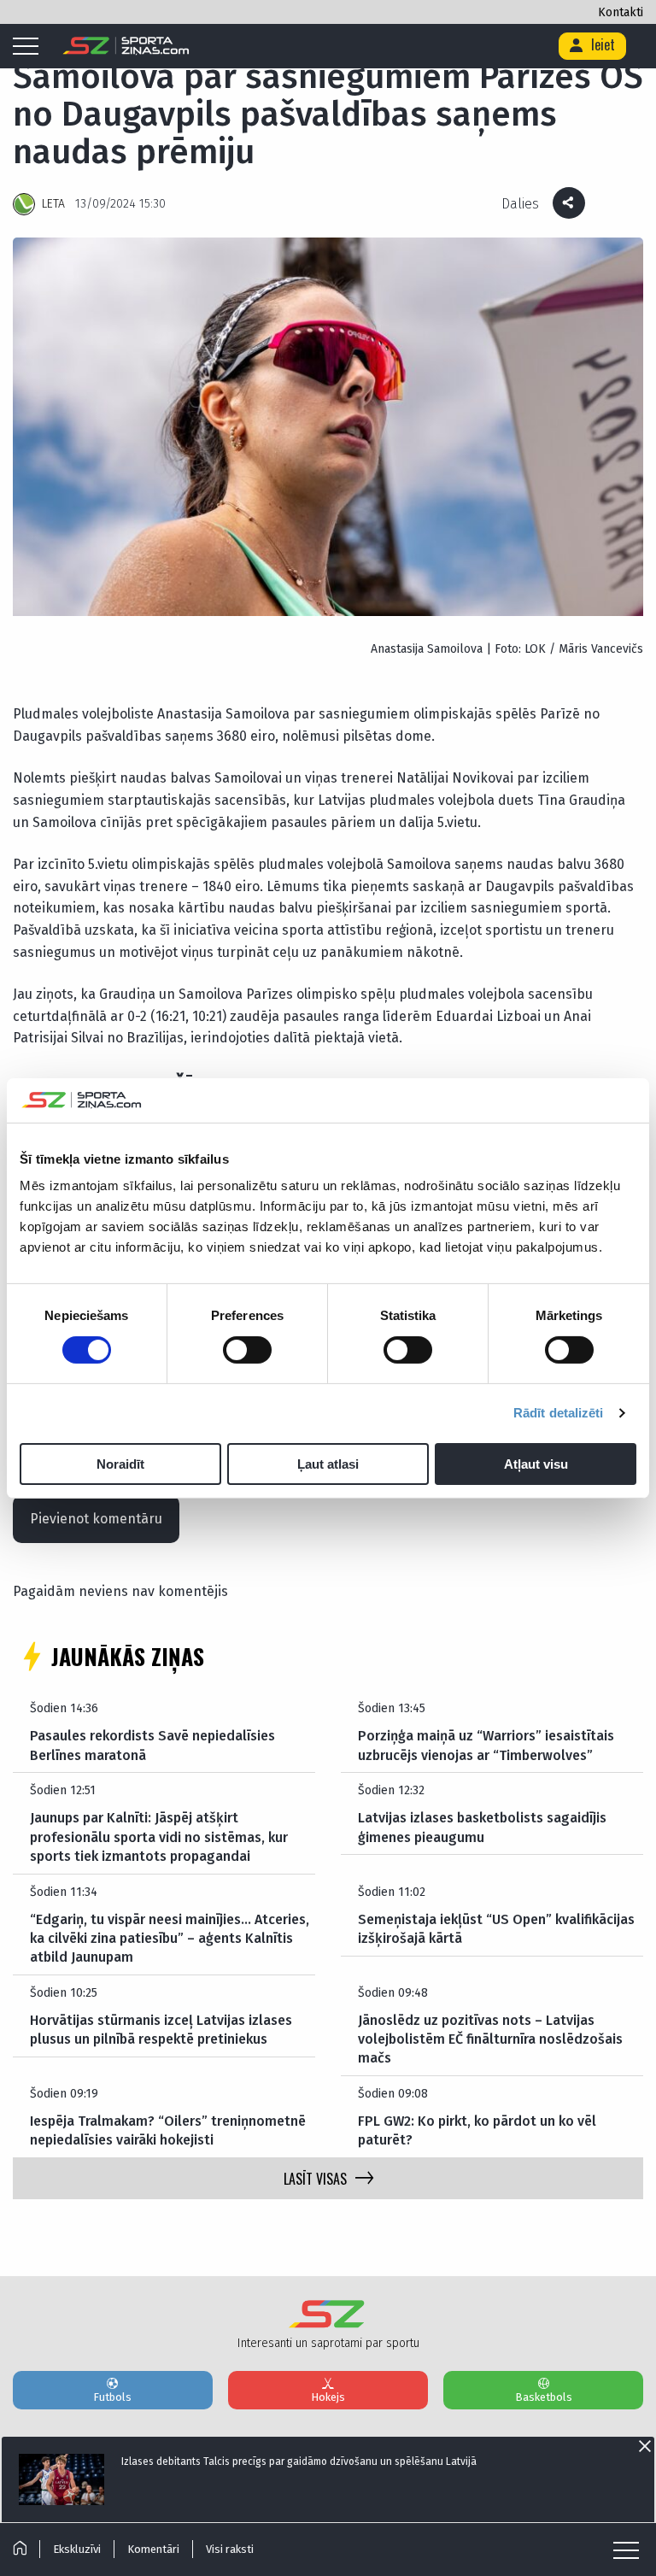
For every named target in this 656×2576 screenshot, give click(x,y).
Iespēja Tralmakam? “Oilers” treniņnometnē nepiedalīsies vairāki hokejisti (168, 2130)
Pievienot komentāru (96, 1519)
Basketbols (544, 2397)
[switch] (247, 1350)
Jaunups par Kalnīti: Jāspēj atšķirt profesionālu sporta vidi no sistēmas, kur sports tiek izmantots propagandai (159, 1837)
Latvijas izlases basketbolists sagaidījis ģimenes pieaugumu (482, 1827)
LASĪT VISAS (315, 2179)
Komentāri (153, 2549)
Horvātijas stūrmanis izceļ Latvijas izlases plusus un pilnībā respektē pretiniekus (161, 2030)
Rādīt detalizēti (559, 1413)
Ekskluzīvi (77, 2549)
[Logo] (126, 46)
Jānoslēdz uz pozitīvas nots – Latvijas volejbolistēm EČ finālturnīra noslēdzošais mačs (490, 2039)
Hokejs (328, 2397)
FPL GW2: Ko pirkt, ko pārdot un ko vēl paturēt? (477, 2130)
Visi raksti (230, 2549)
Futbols (112, 2397)
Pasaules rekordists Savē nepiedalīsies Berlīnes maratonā (152, 1745)
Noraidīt (120, 1464)
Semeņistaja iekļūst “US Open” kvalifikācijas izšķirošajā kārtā (496, 1929)
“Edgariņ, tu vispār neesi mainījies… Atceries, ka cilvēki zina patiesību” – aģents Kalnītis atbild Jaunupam (170, 1939)
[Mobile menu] (30, 47)
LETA (53, 204)
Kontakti (621, 12)
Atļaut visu (536, 1464)
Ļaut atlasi (328, 1464)
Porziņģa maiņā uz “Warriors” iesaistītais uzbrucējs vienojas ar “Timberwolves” (486, 1745)
